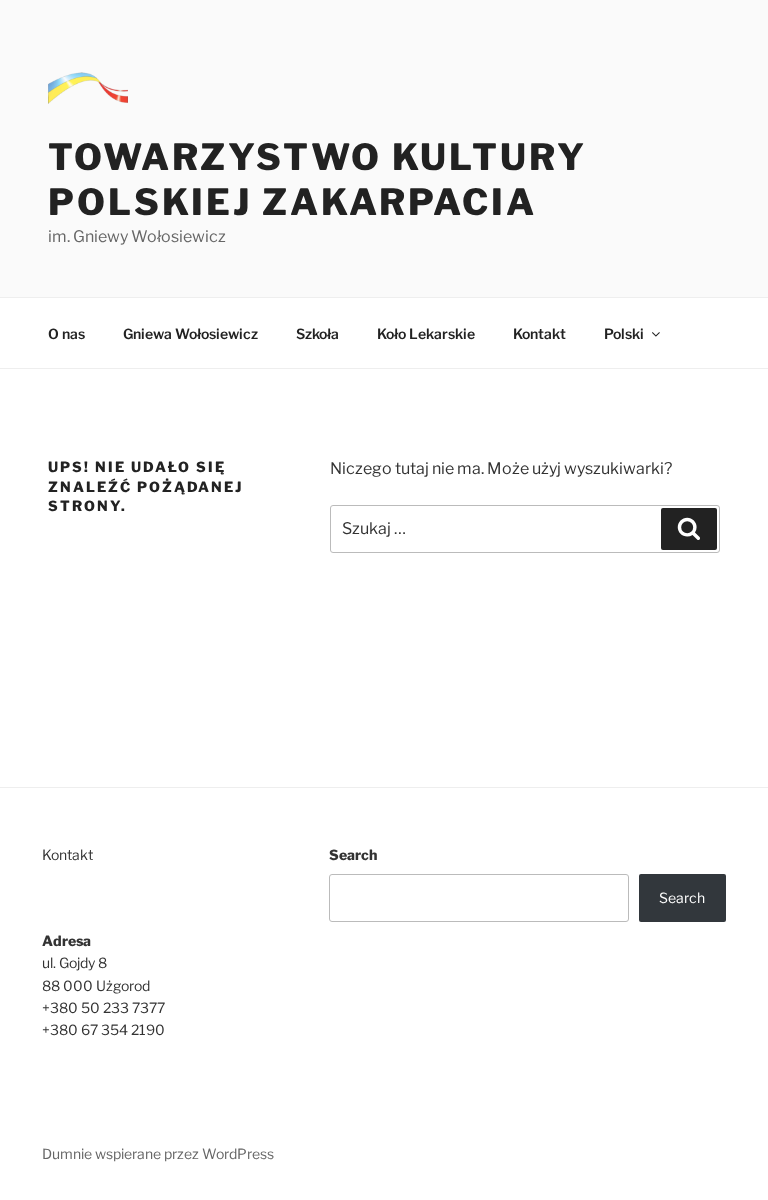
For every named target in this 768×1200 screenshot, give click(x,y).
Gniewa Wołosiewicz (190, 333)
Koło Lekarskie (426, 333)
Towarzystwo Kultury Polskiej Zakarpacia (317, 179)
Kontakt (539, 333)
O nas (66, 333)
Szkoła (317, 333)
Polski (624, 333)
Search (353, 854)
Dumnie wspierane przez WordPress (158, 1153)
